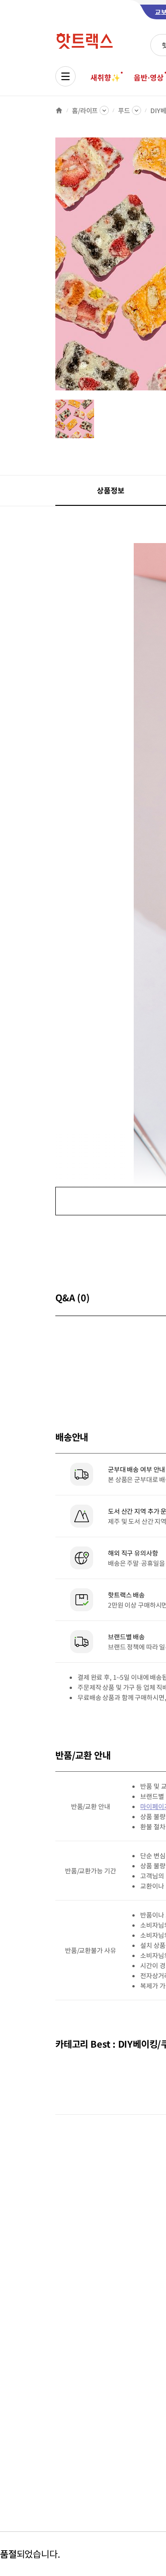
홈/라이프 (85, 110)
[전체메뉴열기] (65, 76)
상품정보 (110, 490)
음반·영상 (148, 77)
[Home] (59, 110)
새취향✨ (105, 77)
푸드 (124, 110)
